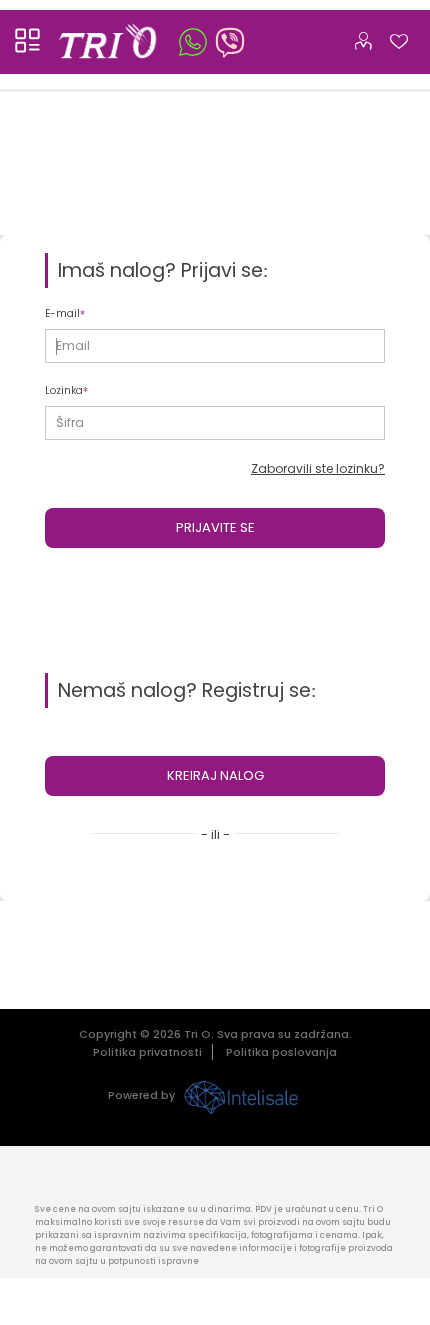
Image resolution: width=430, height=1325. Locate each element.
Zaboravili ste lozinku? (318, 468)
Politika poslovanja (281, 1052)
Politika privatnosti (147, 1052)
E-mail (62, 313)
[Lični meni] (363, 37)
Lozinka (64, 390)
